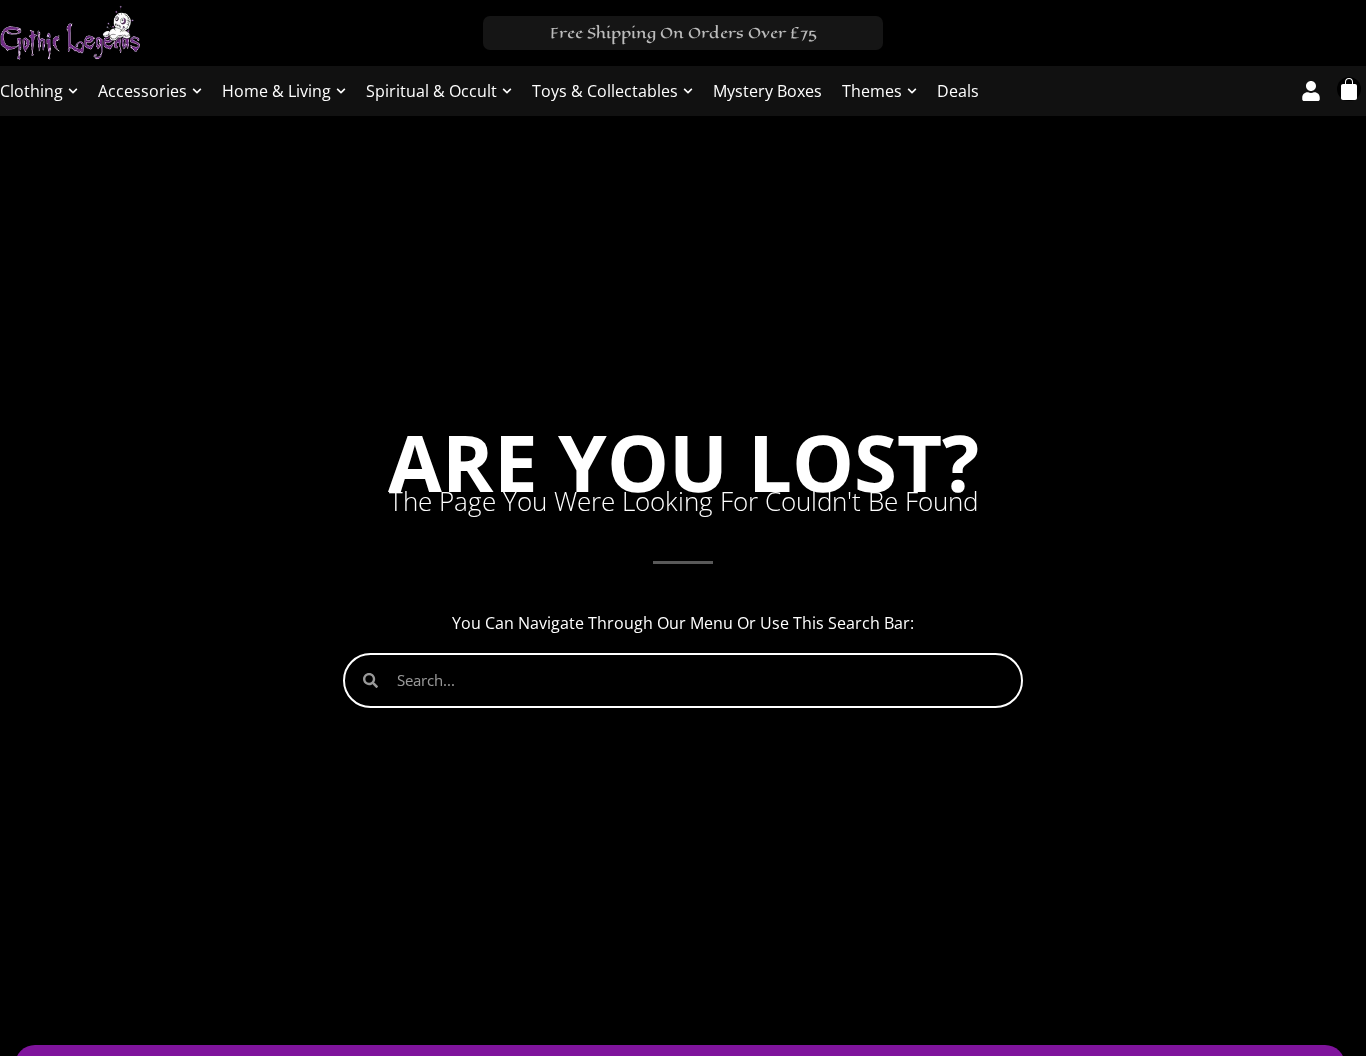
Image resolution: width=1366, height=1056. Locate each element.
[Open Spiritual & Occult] (507, 91)
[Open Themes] (912, 91)
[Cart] (1349, 89)
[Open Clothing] (73, 91)
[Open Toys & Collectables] (688, 91)
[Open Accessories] (197, 91)
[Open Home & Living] (341, 91)
